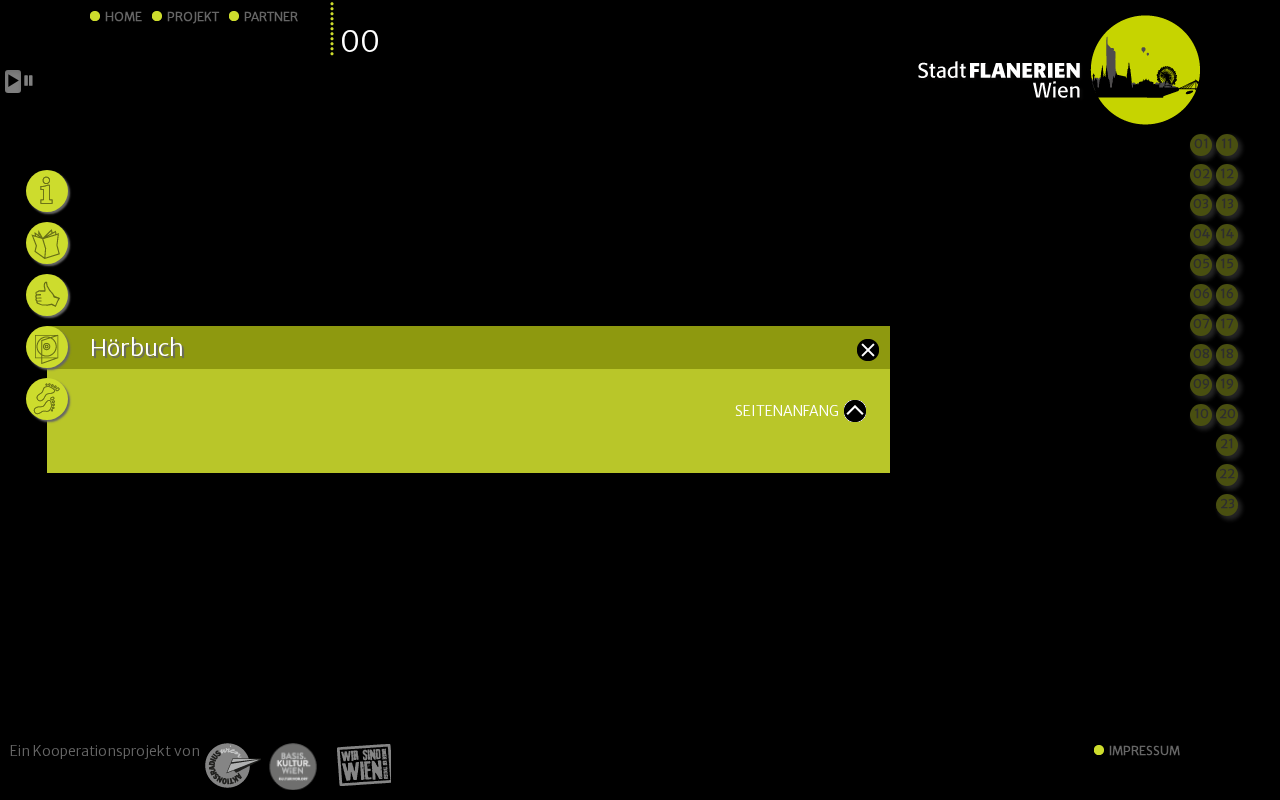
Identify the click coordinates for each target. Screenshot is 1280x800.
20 (1227, 413)
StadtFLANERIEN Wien (1058, 71)
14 (1227, 233)
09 (1201, 383)
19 (1227, 383)
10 (1201, 413)
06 (1201, 293)
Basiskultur (292, 765)
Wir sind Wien (357, 765)
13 (1227, 203)
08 (1201, 353)
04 (1201, 233)
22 (1227, 473)
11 (1227, 143)
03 (1201, 203)
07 (1201, 323)
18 (1227, 353)
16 (1227, 293)
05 (1201, 263)
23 (1227, 503)
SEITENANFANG (787, 411)
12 (1227, 173)
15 (1227, 263)
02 (1201, 173)
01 (1201, 143)
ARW (230, 765)
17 (1227, 323)
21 (1227, 443)
